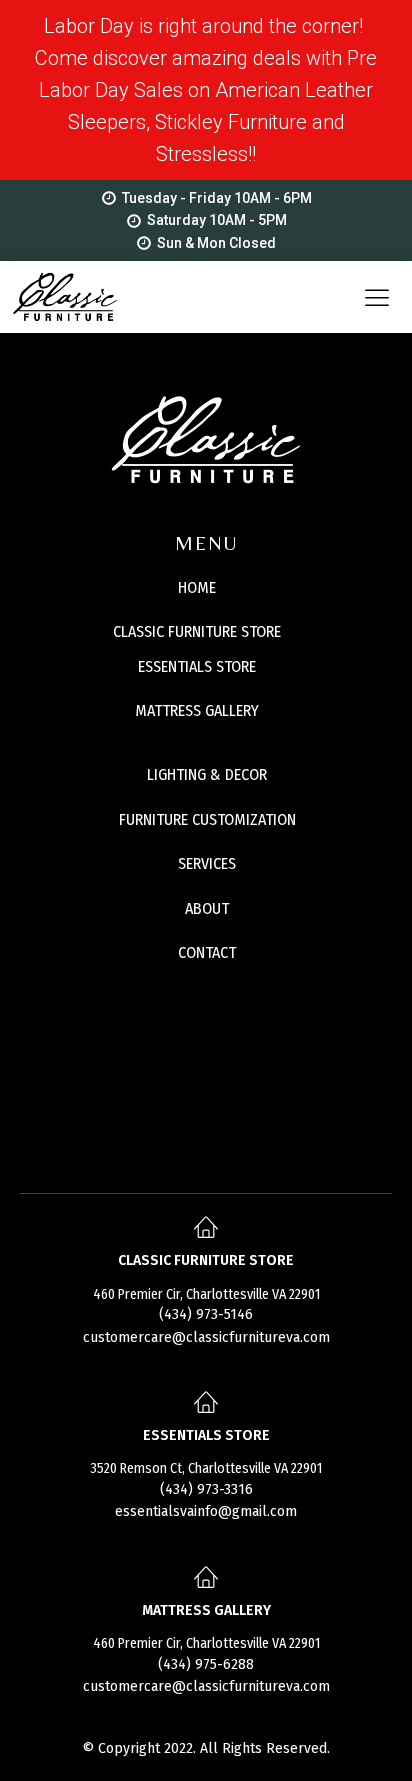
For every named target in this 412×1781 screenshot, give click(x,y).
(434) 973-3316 (206, 1489)
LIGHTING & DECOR (207, 774)
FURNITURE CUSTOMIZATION (207, 819)
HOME (197, 587)
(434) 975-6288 (206, 1664)
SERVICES (207, 863)
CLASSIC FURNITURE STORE (197, 631)
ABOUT (207, 908)
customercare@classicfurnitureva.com (206, 1337)
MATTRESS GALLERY (197, 710)
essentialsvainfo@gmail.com (206, 1511)
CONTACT (207, 952)
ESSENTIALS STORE (197, 666)
